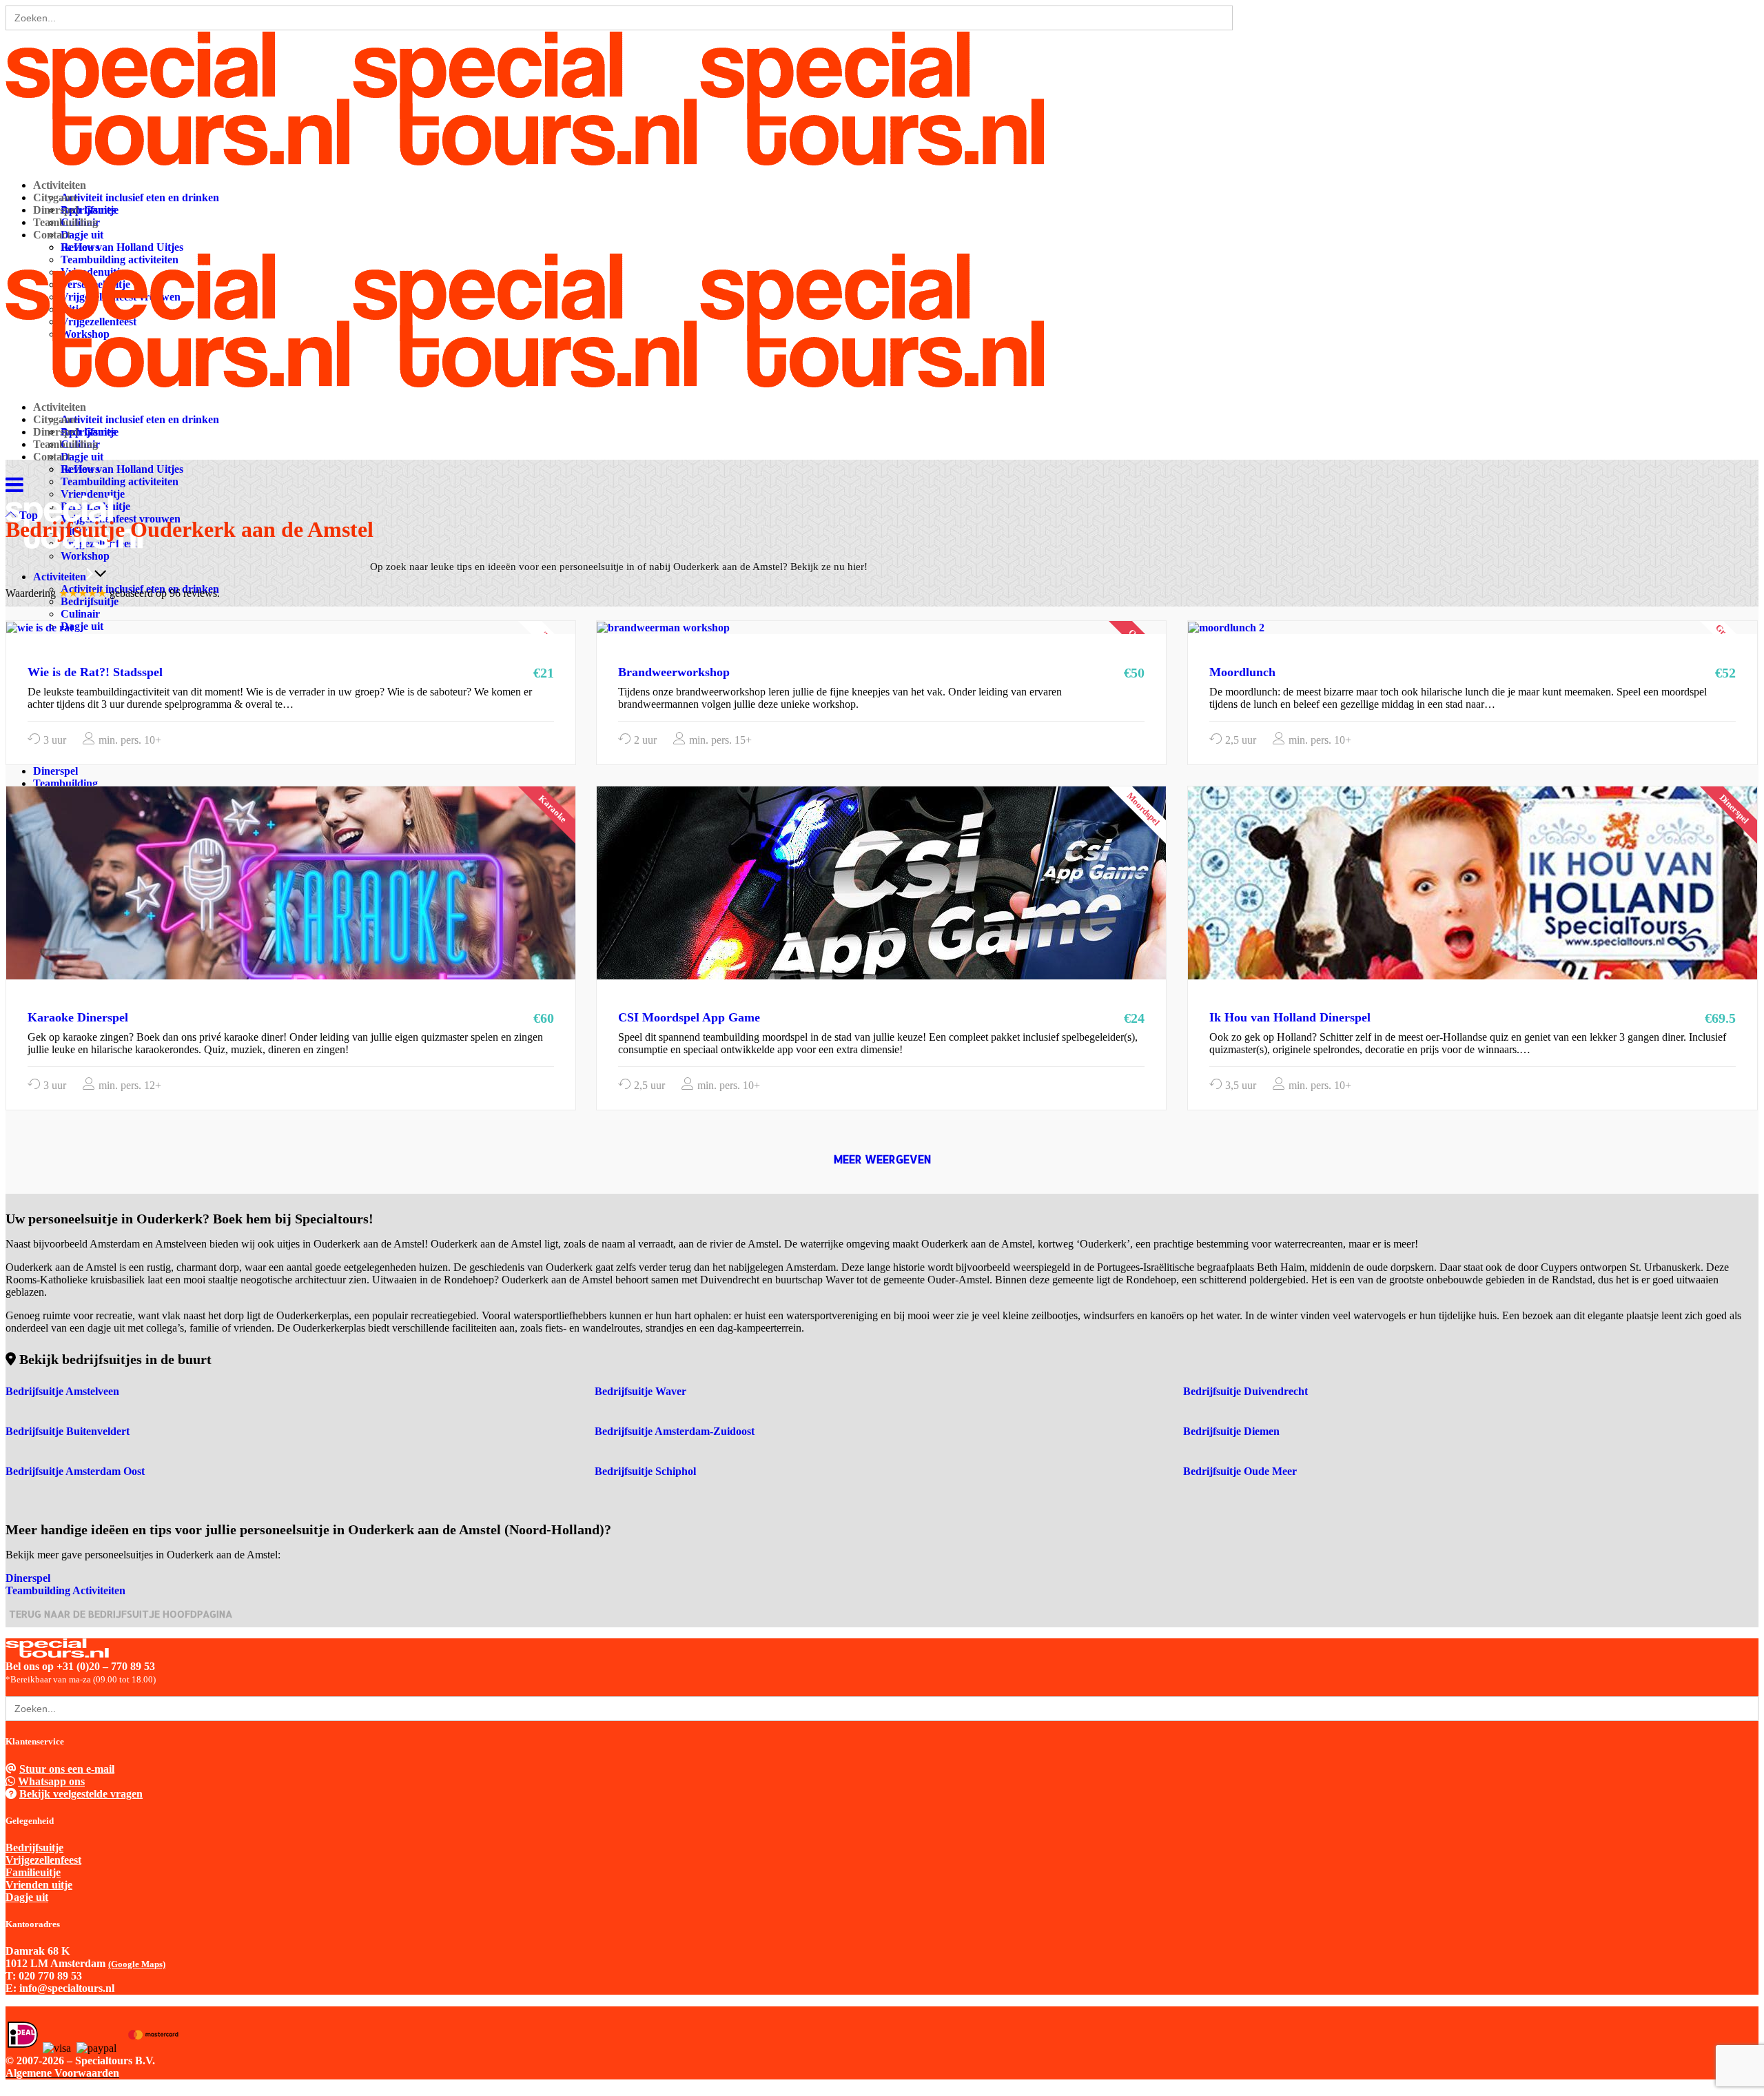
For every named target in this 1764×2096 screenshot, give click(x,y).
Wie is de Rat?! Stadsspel (95, 672)
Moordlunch (1242, 672)
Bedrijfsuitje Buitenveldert (68, 1431)
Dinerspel (28, 1578)
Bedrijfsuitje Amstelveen (62, 1391)
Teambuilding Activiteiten (65, 1590)
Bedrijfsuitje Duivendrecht (1245, 1391)
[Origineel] (663, 627)
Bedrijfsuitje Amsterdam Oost (75, 1471)
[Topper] (40, 627)
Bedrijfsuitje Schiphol (645, 1471)
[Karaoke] (351, 903)
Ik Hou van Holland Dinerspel (1290, 1017)
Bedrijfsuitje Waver (640, 1391)
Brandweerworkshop (674, 672)
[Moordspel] (941, 903)
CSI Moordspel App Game (689, 1017)
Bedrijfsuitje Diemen (1231, 1431)
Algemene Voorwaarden (62, 2073)
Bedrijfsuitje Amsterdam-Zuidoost (675, 1431)
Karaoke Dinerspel (78, 1017)
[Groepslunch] (1226, 627)
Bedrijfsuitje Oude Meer (1240, 1471)
